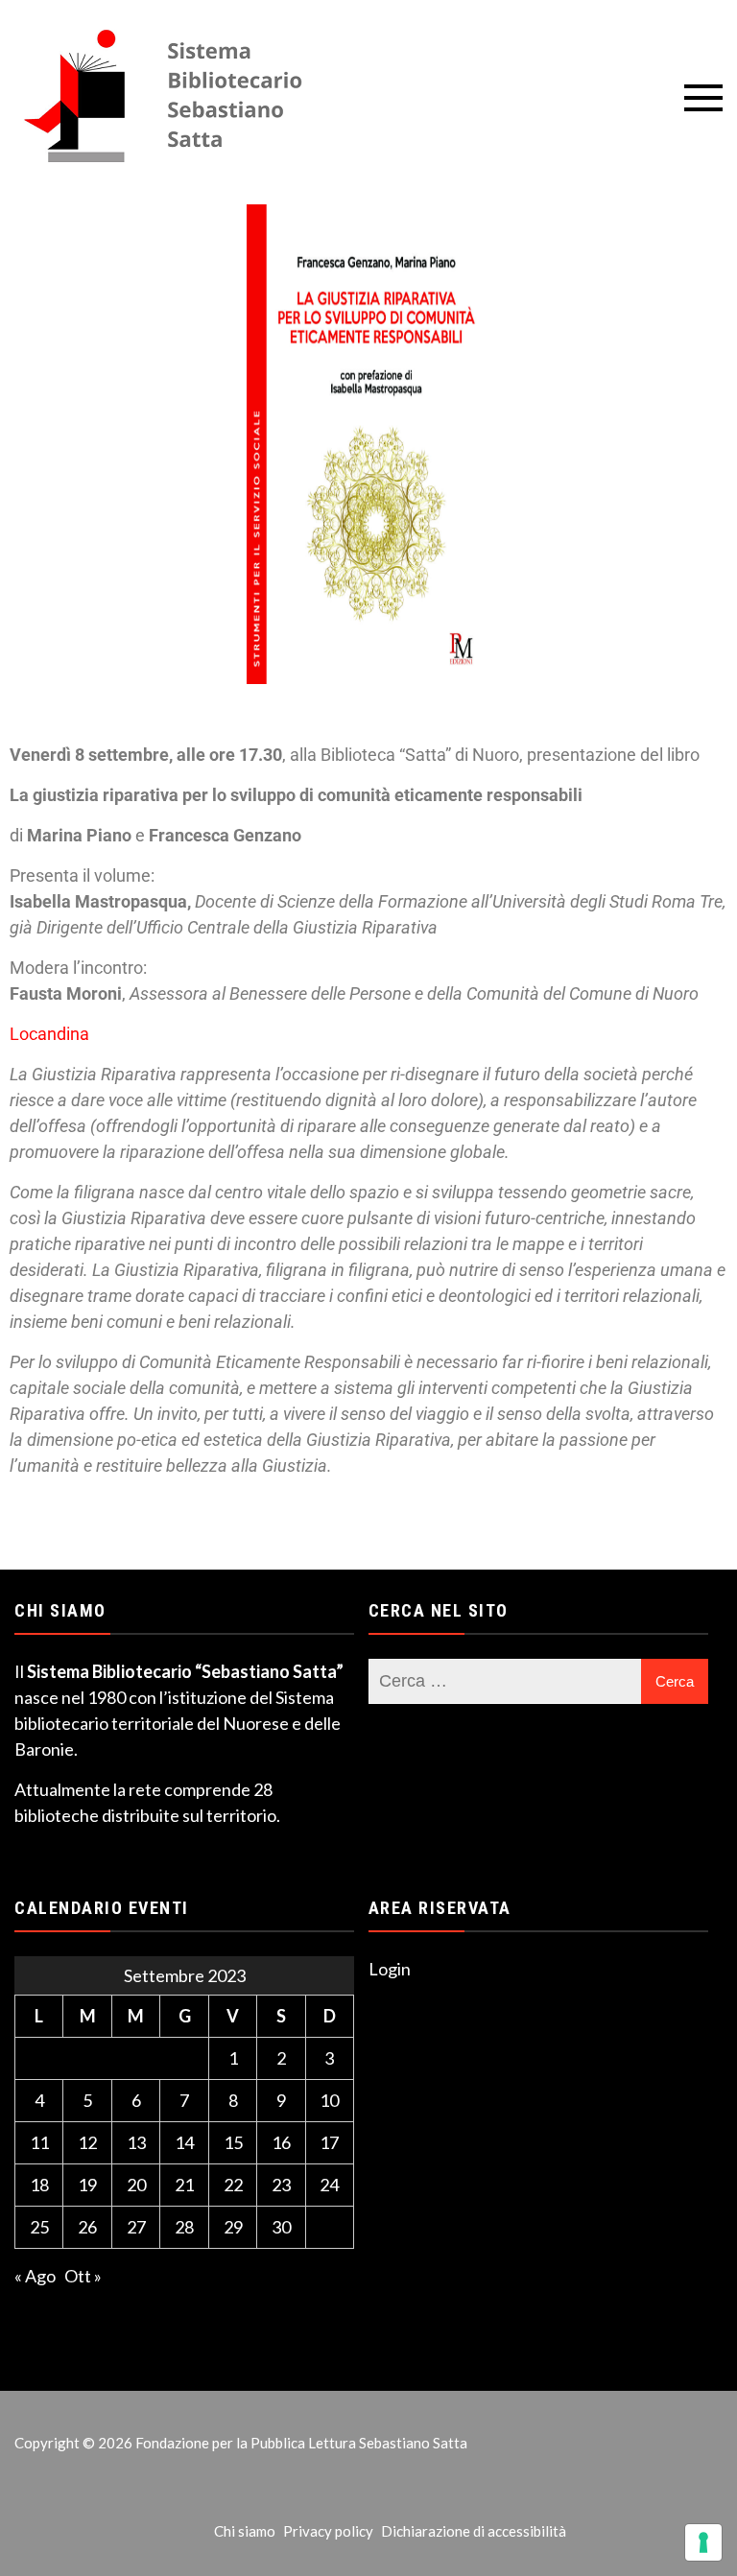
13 (136, 2142)
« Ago (35, 2276)
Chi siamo (245, 2531)
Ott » (83, 2276)
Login (390, 1969)
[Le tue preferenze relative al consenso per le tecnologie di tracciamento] (703, 2542)
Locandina (49, 1034)
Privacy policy (328, 2531)
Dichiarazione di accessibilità (474, 2531)
